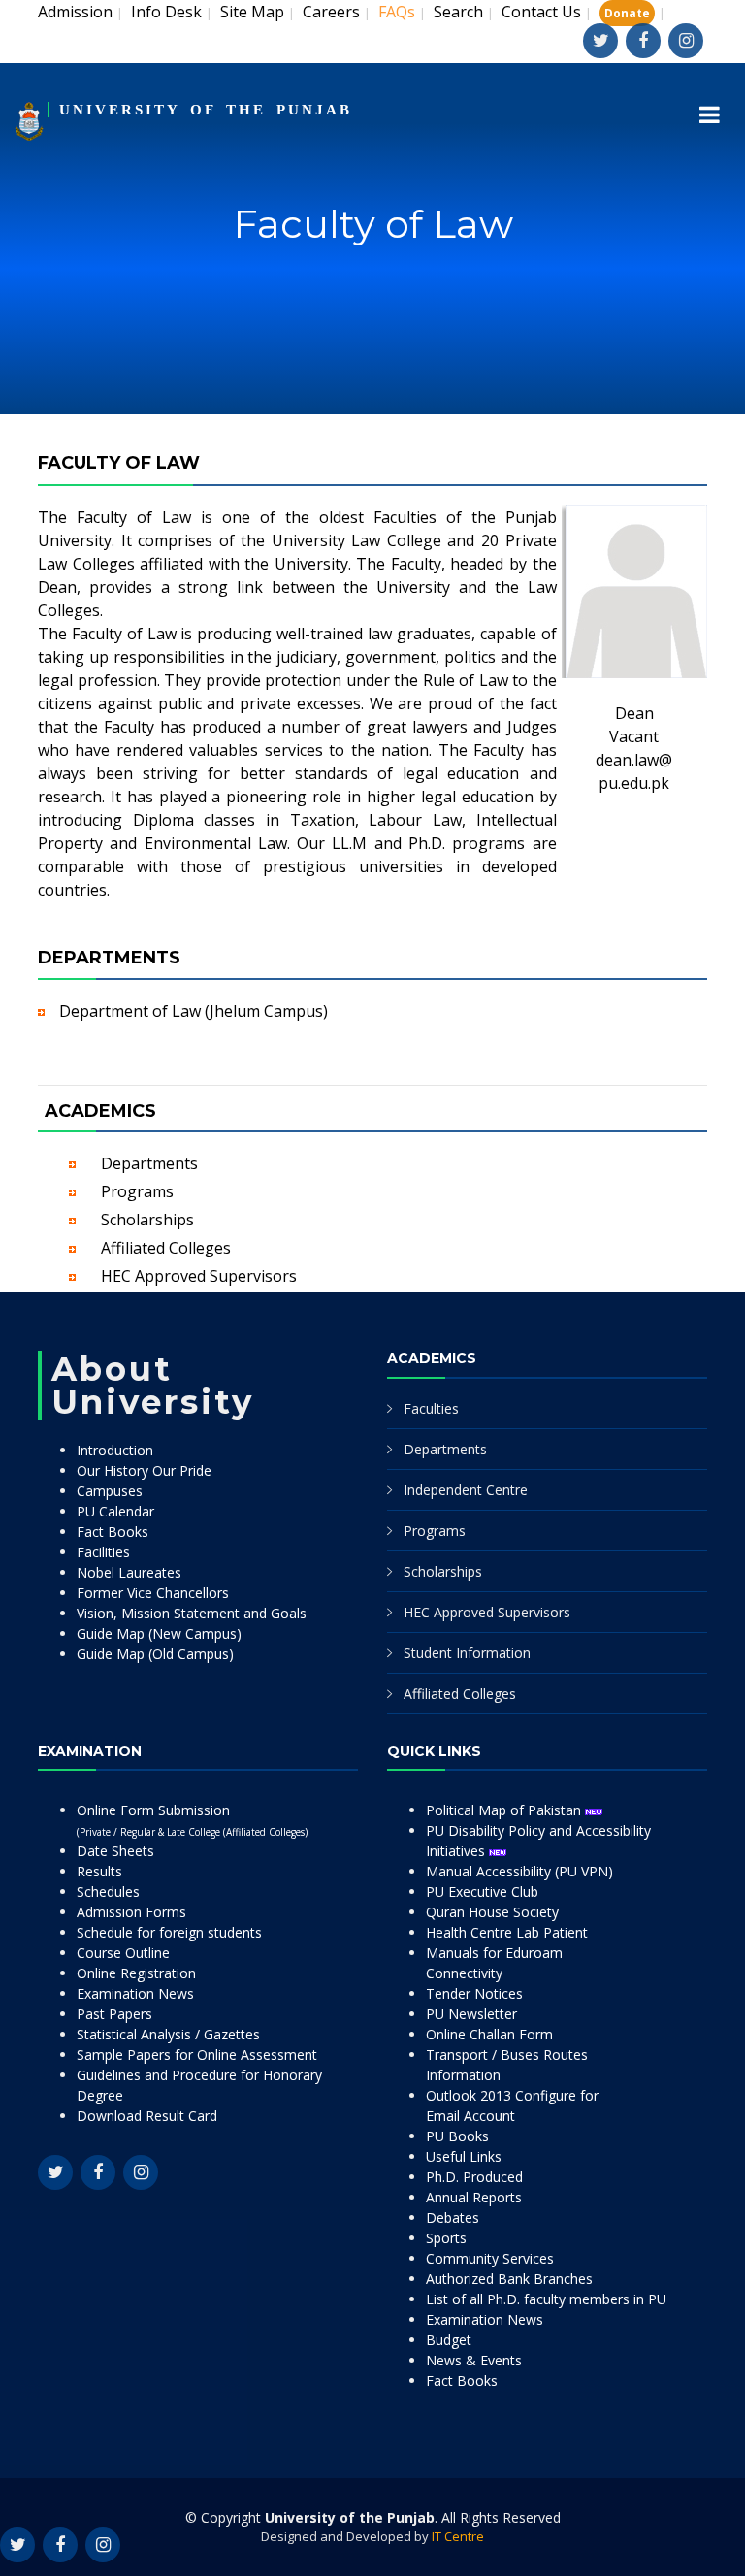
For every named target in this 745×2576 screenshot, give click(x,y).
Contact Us (541, 12)
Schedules (108, 1891)
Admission (75, 12)
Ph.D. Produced (474, 2177)
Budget (449, 2340)
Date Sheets (115, 1851)
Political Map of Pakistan (505, 1810)
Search (458, 12)
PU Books (457, 2136)
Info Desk (166, 12)
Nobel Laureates (129, 1572)
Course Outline (123, 1953)
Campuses (110, 1491)
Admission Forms (131, 1912)
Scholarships (147, 1220)
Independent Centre (466, 1490)
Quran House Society (492, 1912)
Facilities (103, 1552)
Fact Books (113, 1532)
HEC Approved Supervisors (199, 1276)
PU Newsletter (471, 2014)
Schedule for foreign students (169, 1932)
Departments (149, 1163)
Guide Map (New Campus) (159, 1633)
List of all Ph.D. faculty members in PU (546, 2299)
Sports (446, 2238)
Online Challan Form (489, 2034)
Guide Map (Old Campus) (155, 1654)
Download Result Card (147, 2116)
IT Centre (458, 2536)
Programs (137, 1191)
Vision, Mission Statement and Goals (192, 1613)
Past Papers (114, 2014)
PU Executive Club (482, 1891)
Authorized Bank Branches (509, 2279)
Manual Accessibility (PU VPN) (519, 1871)
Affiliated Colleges (166, 1248)
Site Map (252, 12)
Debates (453, 2217)
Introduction (115, 1450)
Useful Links (464, 2156)
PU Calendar (115, 1511)
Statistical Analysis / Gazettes (168, 2034)
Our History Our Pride (144, 1470)
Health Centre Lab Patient (507, 1932)
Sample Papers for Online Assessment (197, 2054)
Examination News (135, 1993)
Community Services (490, 2258)
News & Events (474, 2360)
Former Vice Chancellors (153, 1593)
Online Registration (136, 1973)
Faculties (431, 1408)
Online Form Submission (192, 1820)
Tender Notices (474, 1993)
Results (99, 1871)
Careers (331, 12)
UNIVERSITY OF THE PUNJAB (206, 110)
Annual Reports (474, 2197)
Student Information (467, 1653)
